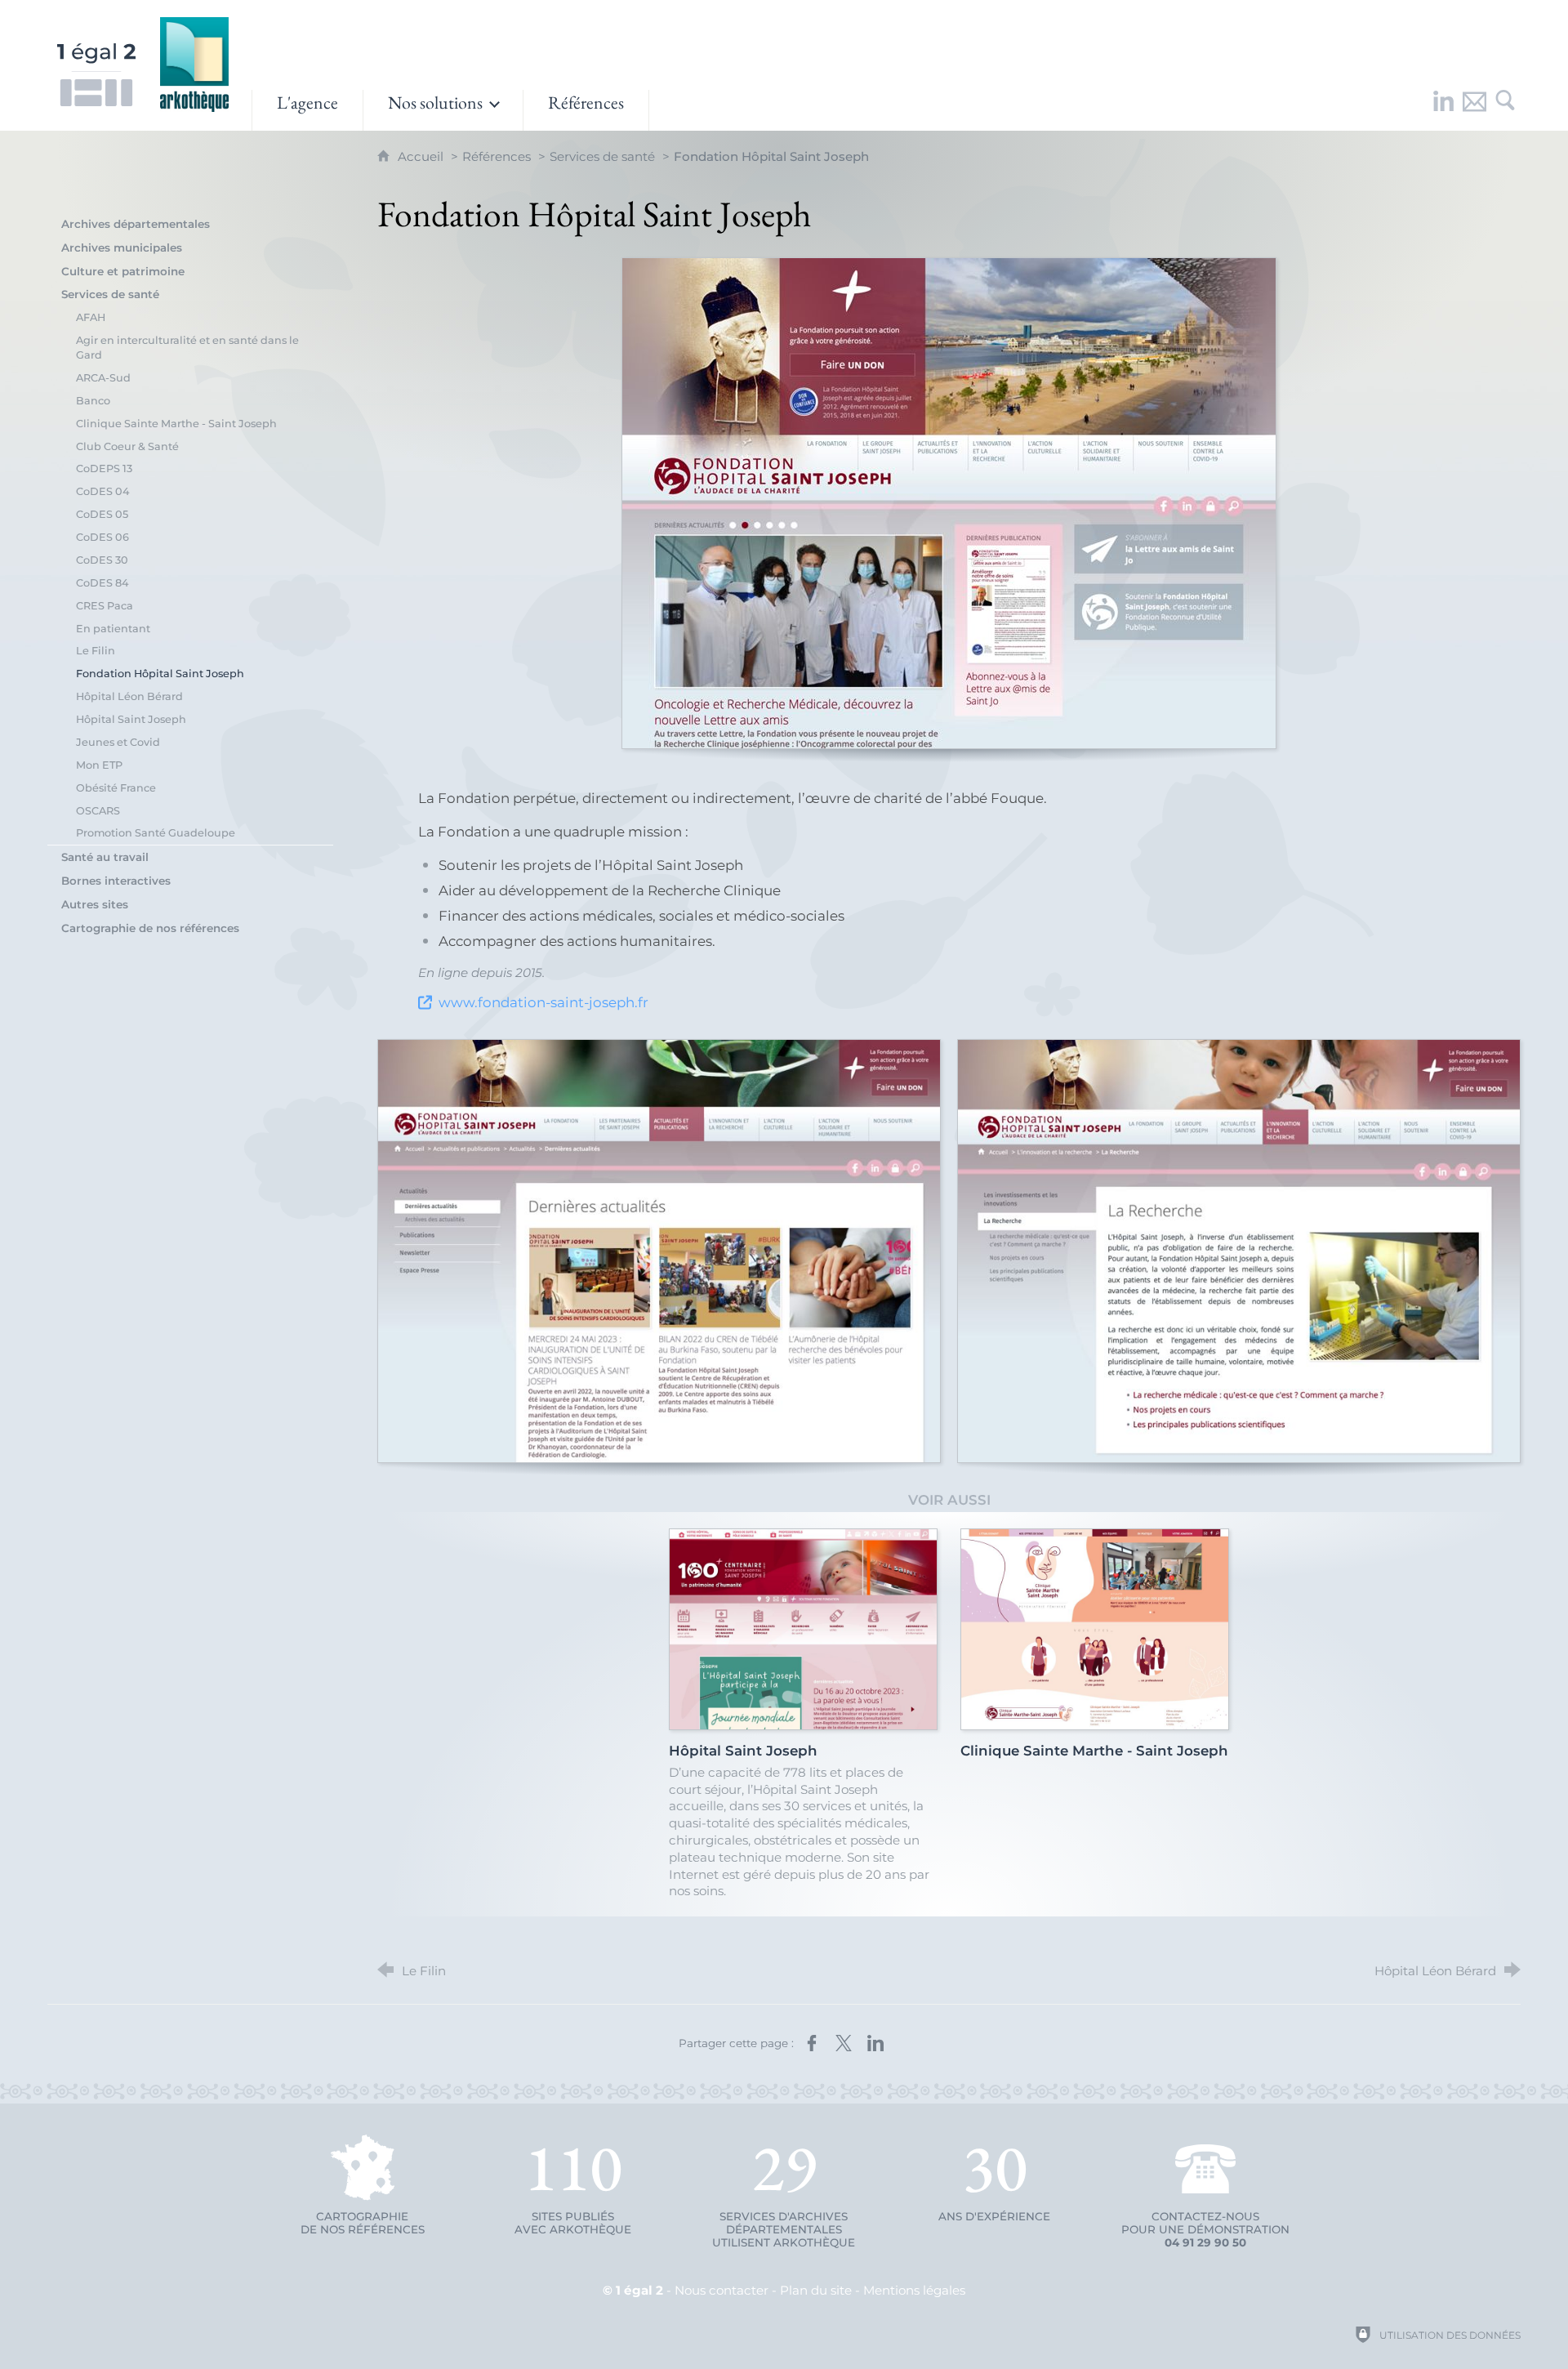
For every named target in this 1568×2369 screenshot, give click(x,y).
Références (497, 156)
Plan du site (816, 2290)
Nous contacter (722, 2290)
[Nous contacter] (1474, 110)
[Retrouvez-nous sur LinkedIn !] (1443, 110)
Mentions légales (914, 2290)
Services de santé (602, 156)
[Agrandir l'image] (949, 503)
